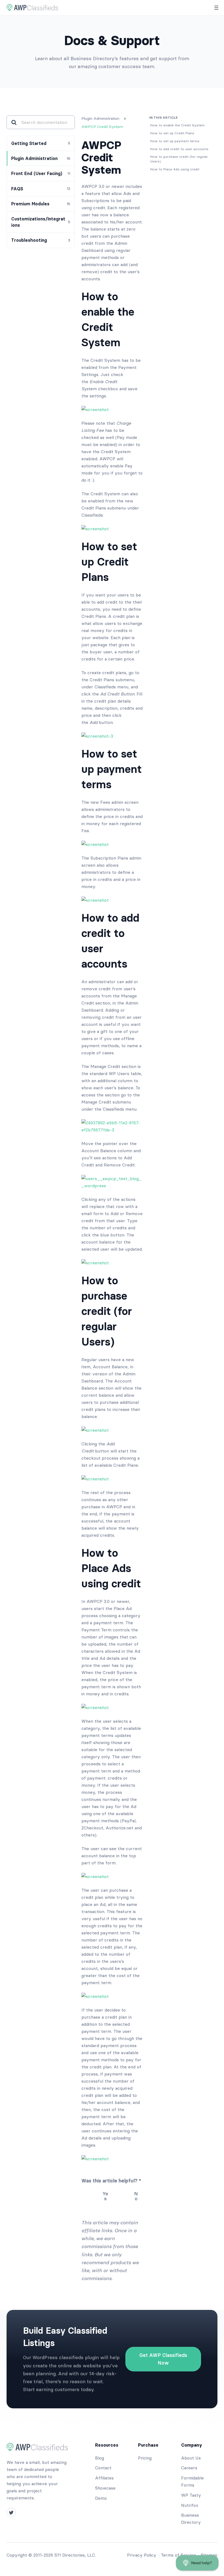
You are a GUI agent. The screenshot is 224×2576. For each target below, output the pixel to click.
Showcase (105, 2488)
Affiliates (104, 2478)
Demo (101, 2498)
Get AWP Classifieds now (163, 2359)
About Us (191, 2458)
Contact (103, 2468)
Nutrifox (190, 2505)
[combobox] (45, 122)
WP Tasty (191, 2495)
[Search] (14, 122)
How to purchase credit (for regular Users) (179, 159)
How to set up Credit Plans (172, 133)
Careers (189, 2468)
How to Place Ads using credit (175, 169)
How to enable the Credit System (177, 125)
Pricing (145, 2458)
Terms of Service (179, 2555)
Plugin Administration (100, 118)
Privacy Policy (142, 2555)
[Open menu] (216, 8)
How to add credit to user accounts (179, 149)
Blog (100, 2458)
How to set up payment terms (175, 141)
